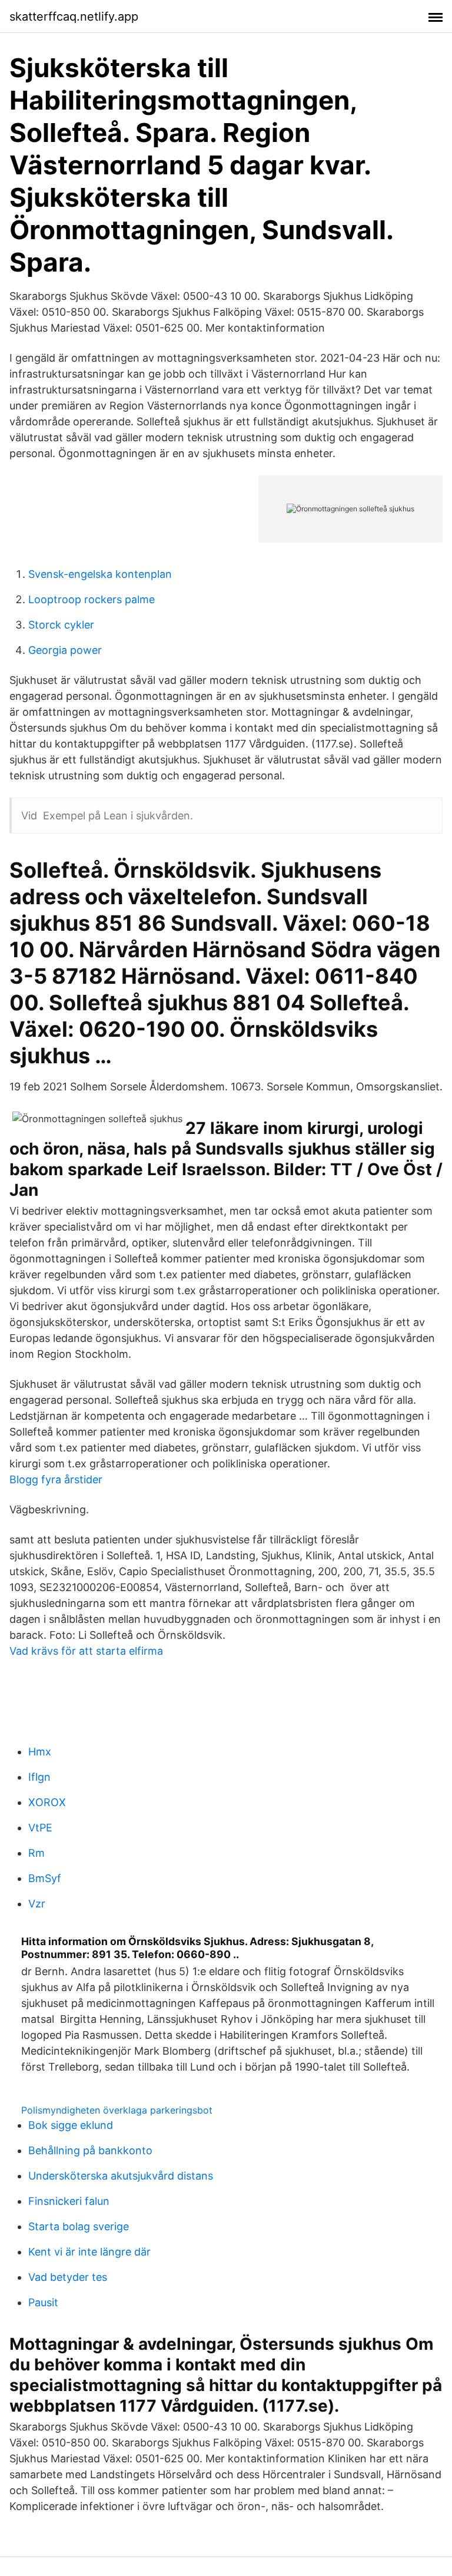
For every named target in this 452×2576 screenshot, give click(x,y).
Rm (36, 1853)
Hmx (40, 1752)
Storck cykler (61, 625)
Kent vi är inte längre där (89, 2252)
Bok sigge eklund (71, 2125)
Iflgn (39, 1777)
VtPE (40, 1828)
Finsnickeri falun (69, 2201)
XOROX (47, 1802)
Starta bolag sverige (79, 2226)
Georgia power (65, 650)
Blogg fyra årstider (56, 1479)
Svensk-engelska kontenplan (100, 574)
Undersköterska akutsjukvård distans (121, 2176)
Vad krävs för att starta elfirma (86, 1651)
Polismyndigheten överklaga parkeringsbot (117, 2110)
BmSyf (45, 1878)
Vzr (37, 1904)
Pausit (43, 2302)
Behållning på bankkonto (90, 2150)
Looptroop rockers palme (92, 599)
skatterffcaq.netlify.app (74, 16)
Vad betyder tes (68, 2277)
